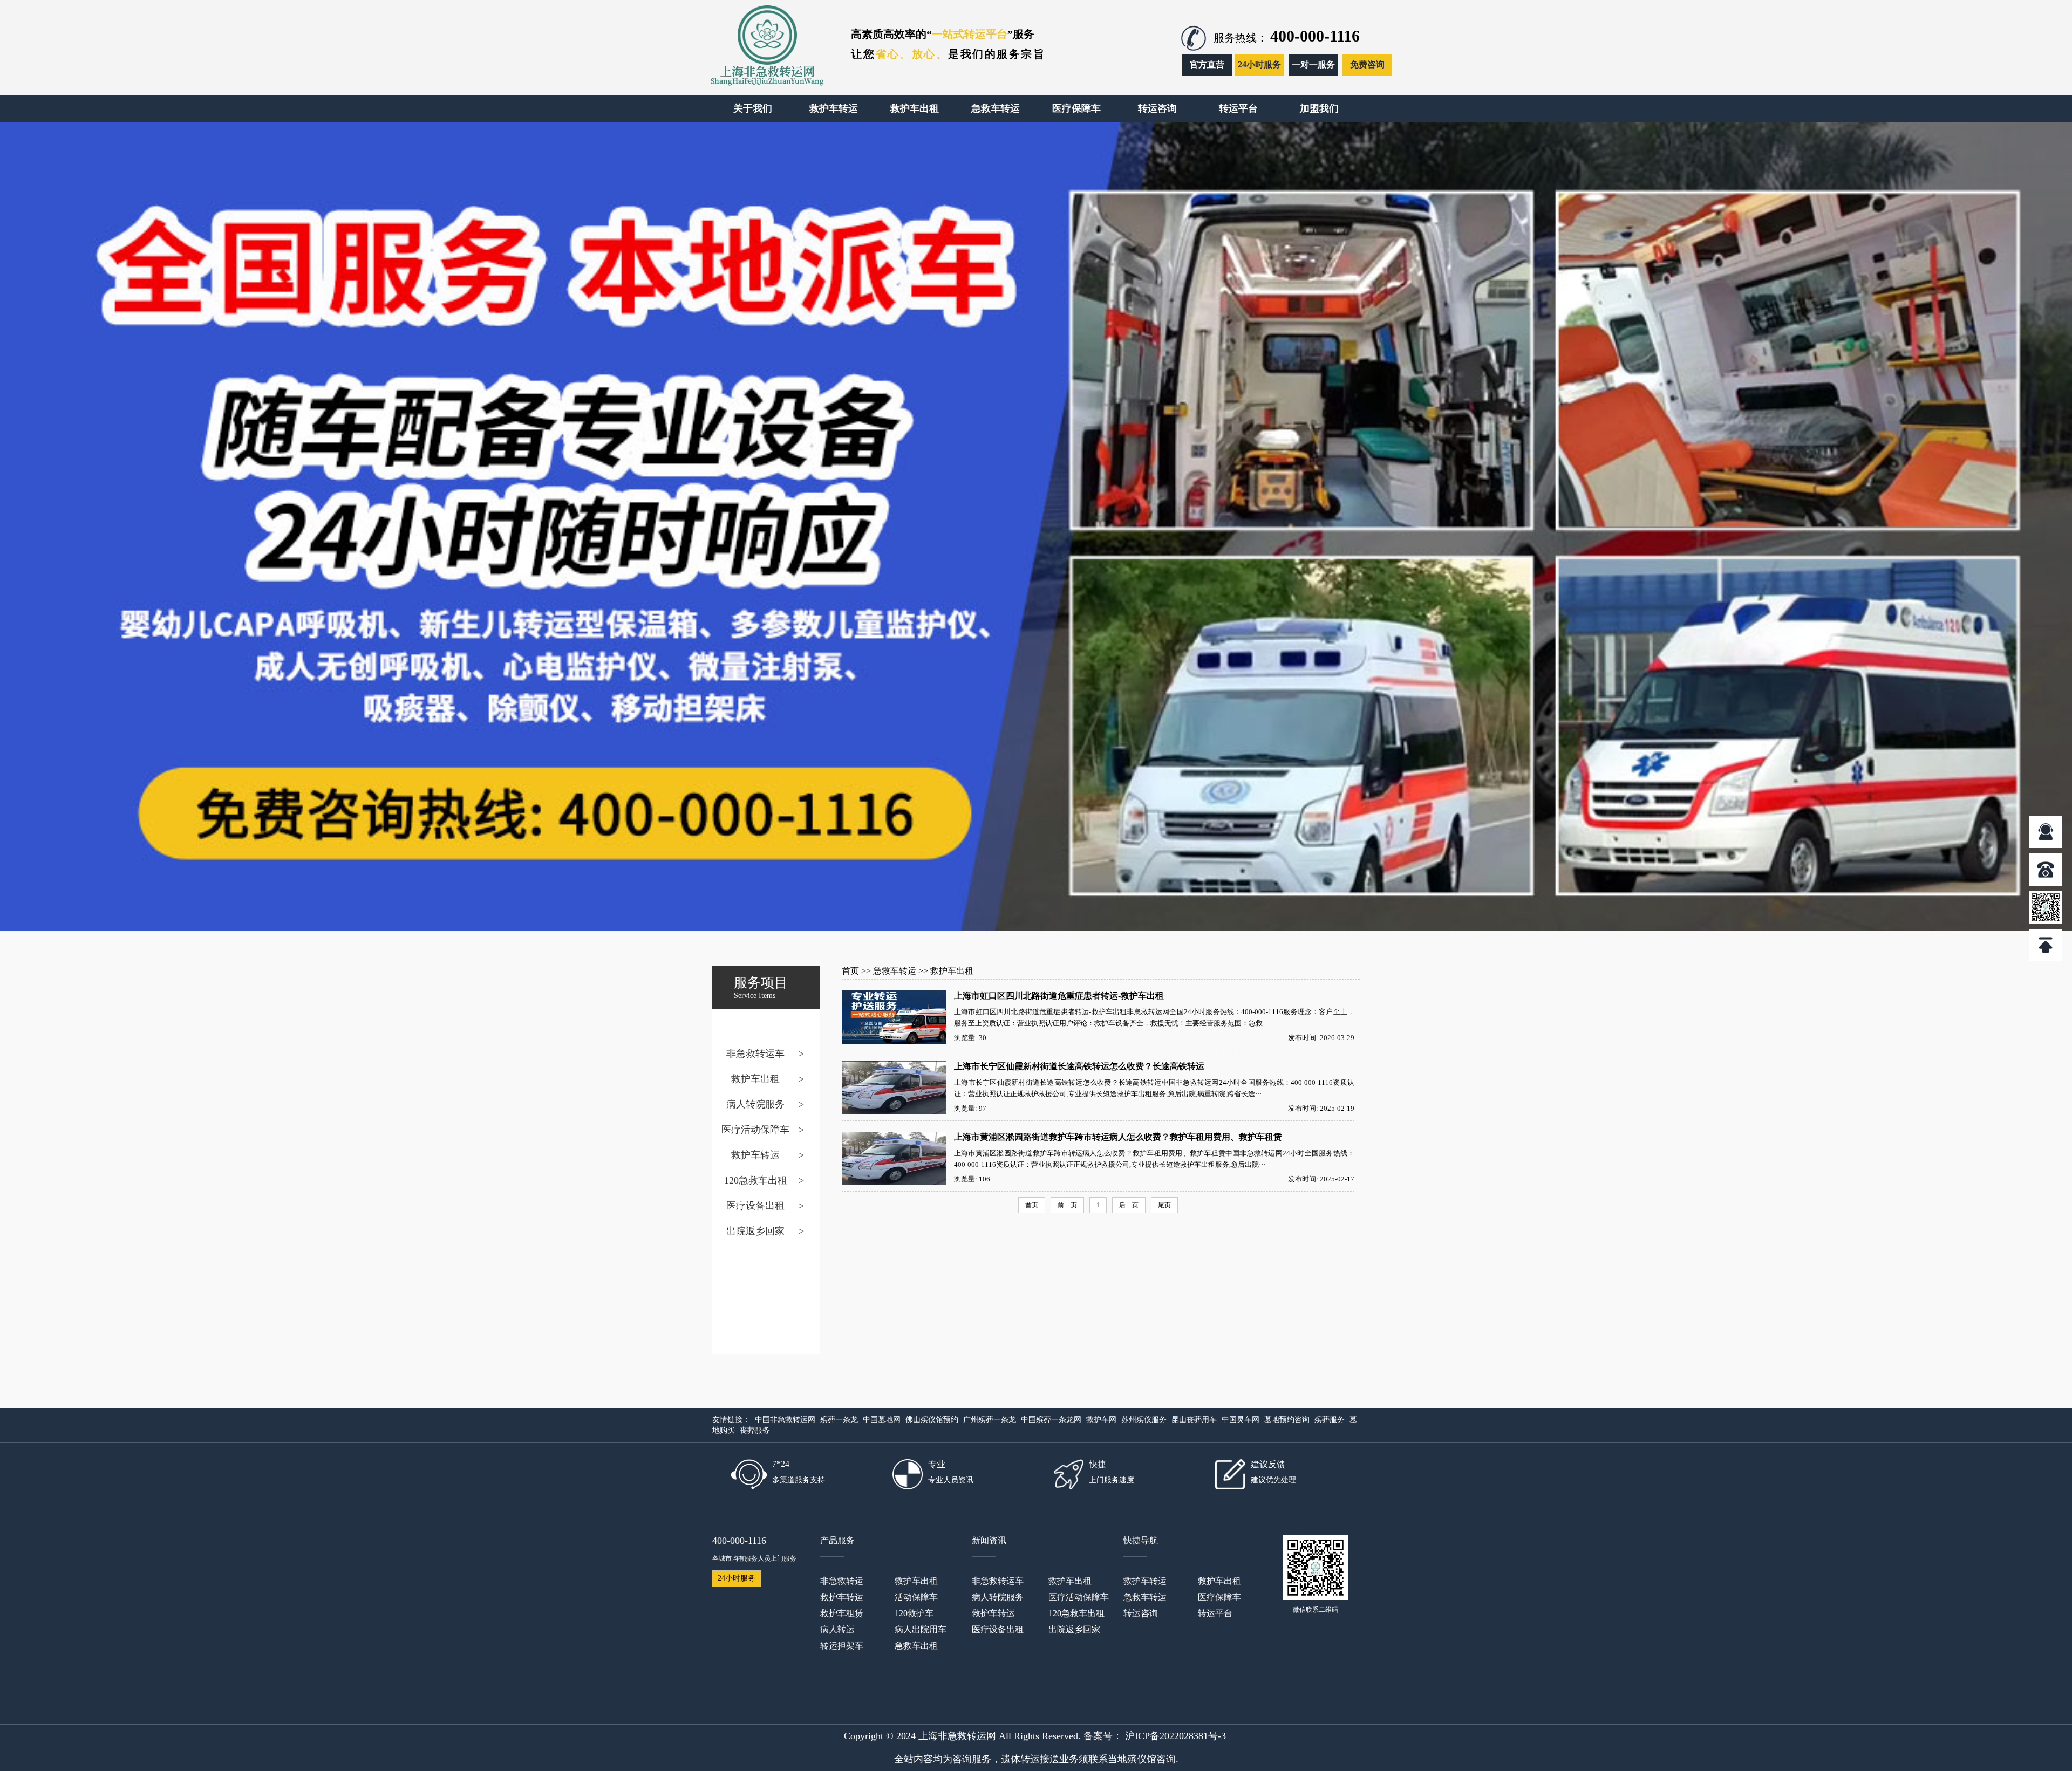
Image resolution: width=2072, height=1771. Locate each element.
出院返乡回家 (755, 1231)
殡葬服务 (1330, 1420)
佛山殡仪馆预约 (932, 1420)
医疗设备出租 (755, 1206)
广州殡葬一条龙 (990, 1420)
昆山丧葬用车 (1194, 1420)
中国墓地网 (882, 1420)
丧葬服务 (755, 1430)
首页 (850, 971)
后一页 (1129, 1205)
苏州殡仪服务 (1144, 1420)
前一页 (1067, 1205)
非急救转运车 (755, 1054)
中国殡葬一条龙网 (1051, 1420)
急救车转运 (895, 971)
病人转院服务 (755, 1104)
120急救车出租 (756, 1180)
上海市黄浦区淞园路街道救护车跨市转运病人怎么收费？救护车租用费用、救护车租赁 (1118, 1137)
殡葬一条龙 (839, 1420)
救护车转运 (755, 1155)
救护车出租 (755, 1079)
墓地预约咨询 (1287, 1420)
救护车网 (1101, 1420)
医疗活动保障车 (755, 1130)
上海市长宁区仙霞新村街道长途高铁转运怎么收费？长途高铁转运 (1079, 1066)
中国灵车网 (1241, 1420)
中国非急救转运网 (785, 1420)
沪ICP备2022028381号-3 (1175, 1736)
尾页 (1164, 1205)
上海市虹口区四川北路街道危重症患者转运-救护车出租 (1059, 996)
